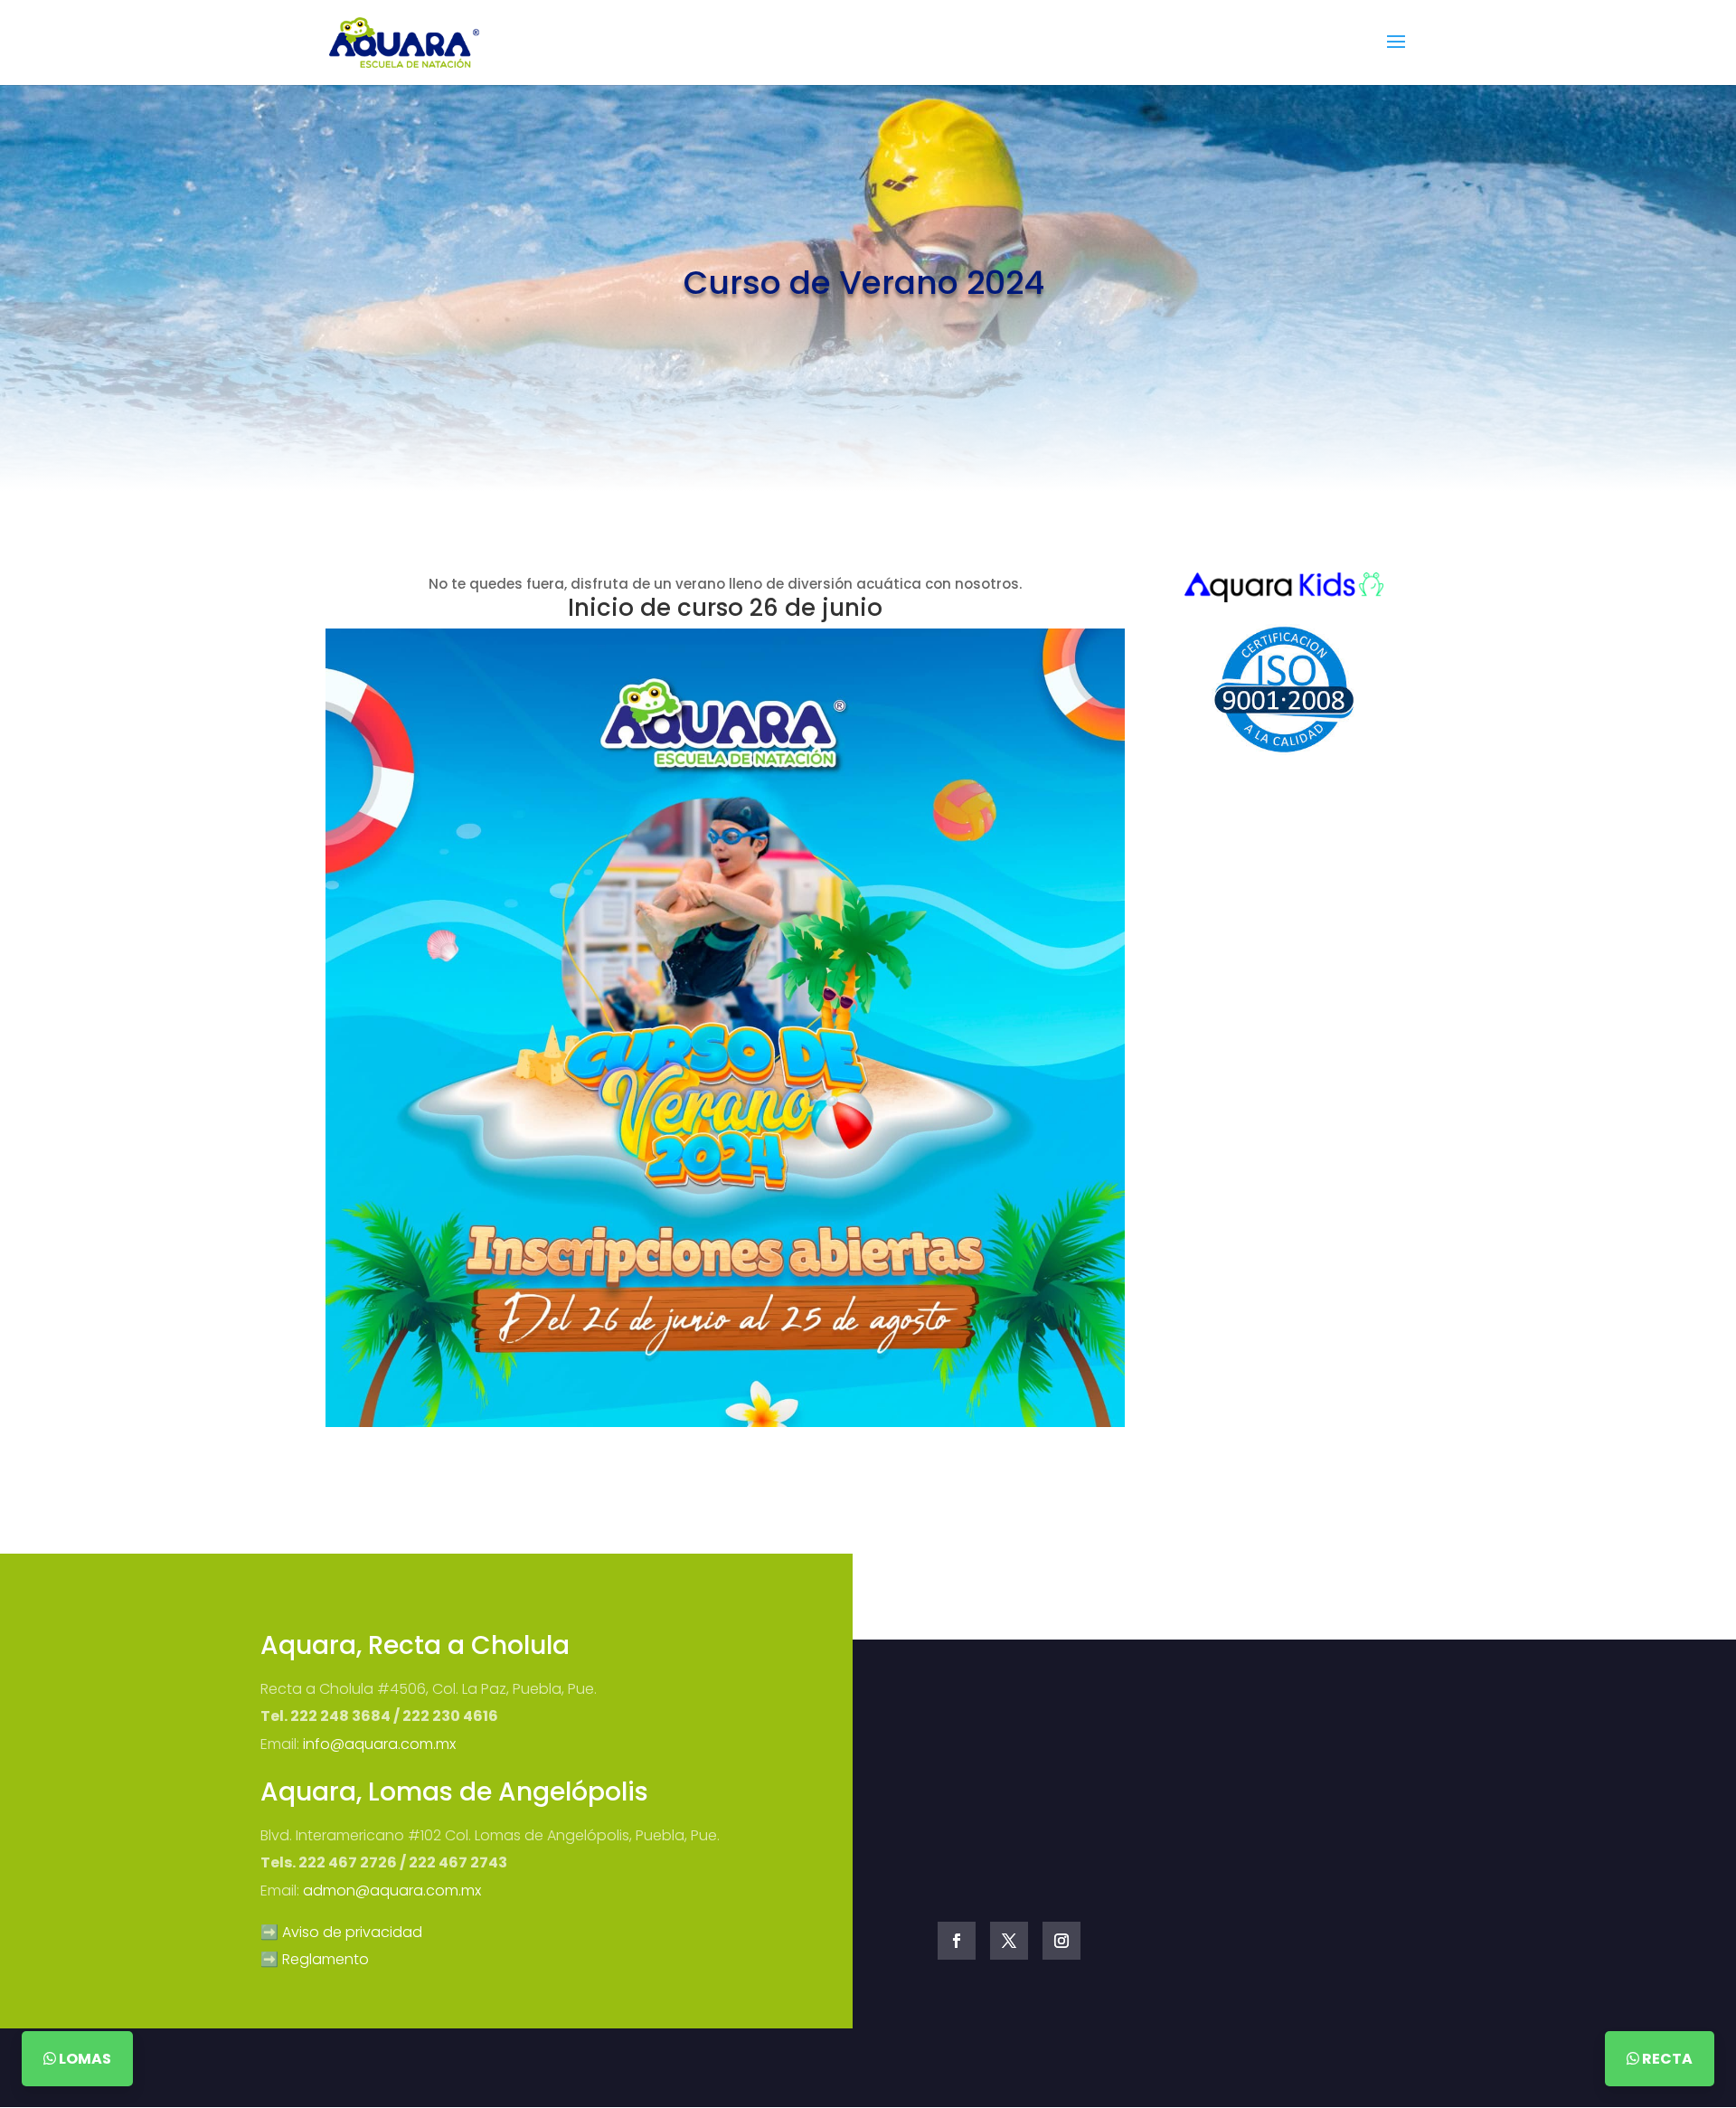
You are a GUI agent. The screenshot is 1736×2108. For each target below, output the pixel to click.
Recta (1666, 2059)
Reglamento (325, 1959)
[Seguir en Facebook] (957, 1941)
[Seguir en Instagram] (1061, 1941)
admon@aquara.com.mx (392, 1891)
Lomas (84, 2059)
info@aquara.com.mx (379, 1744)
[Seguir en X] (1009, 1941)
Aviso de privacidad (352, 1932)
